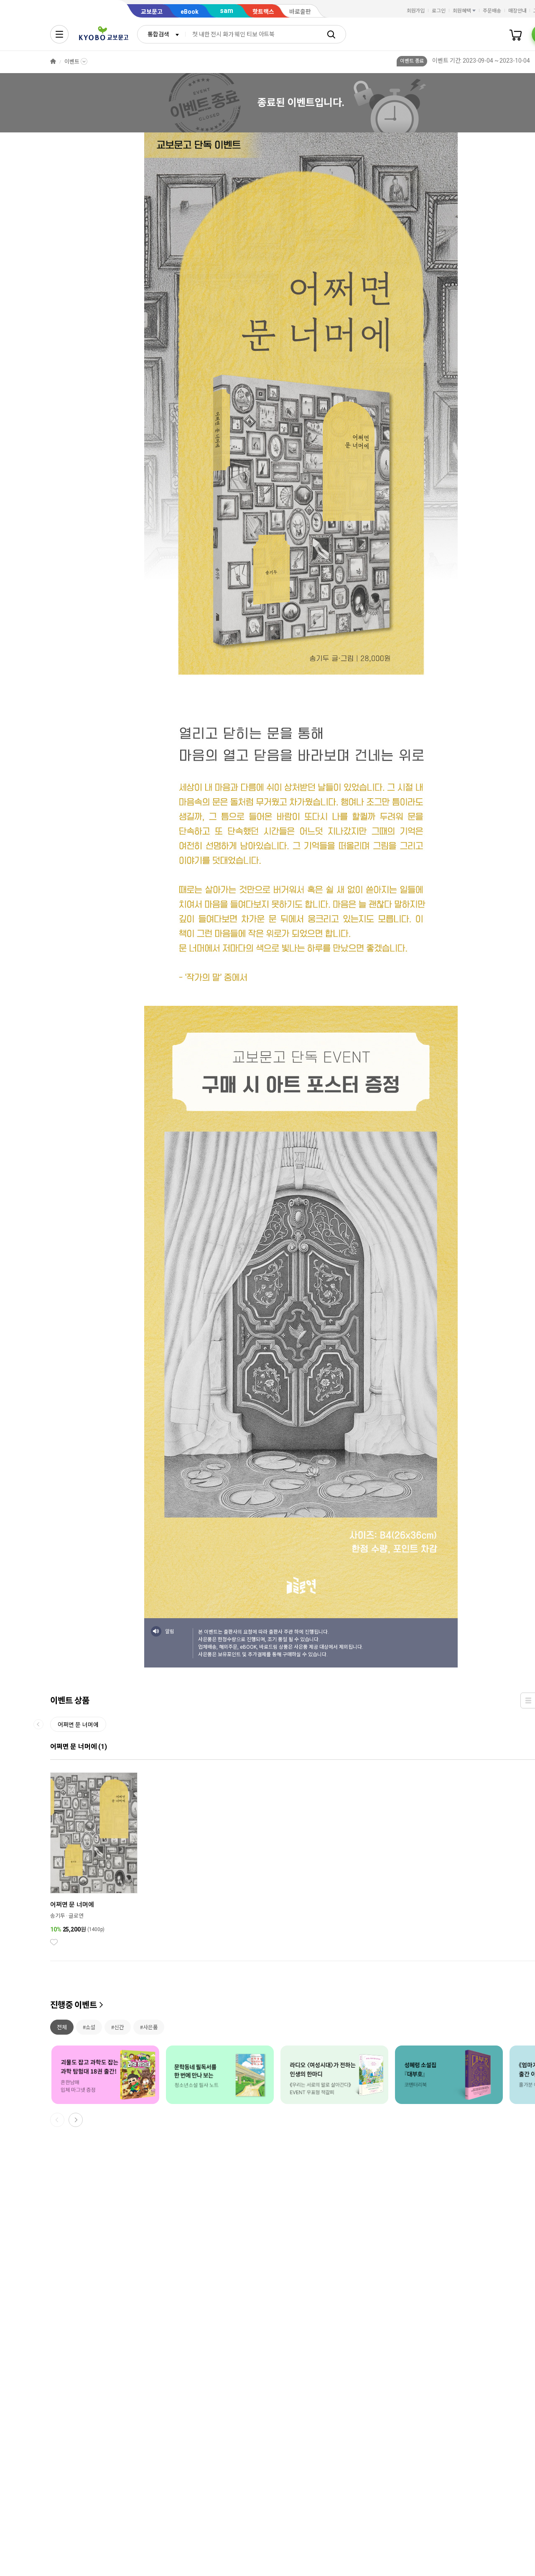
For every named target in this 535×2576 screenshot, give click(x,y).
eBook (190, 12)
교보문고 (152, 12)
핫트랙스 (263, 12)
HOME (53, 62)
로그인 (439, 11)
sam (227, 11)
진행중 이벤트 (74, 2005)
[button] (76, 2120)
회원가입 (416, 11)
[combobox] (161, 34)
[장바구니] (516, 34)
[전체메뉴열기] (59, 34)
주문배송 (492, 11)
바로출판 (300, 12)
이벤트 (72, 62)
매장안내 (517, 11)
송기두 (58, 1916)
